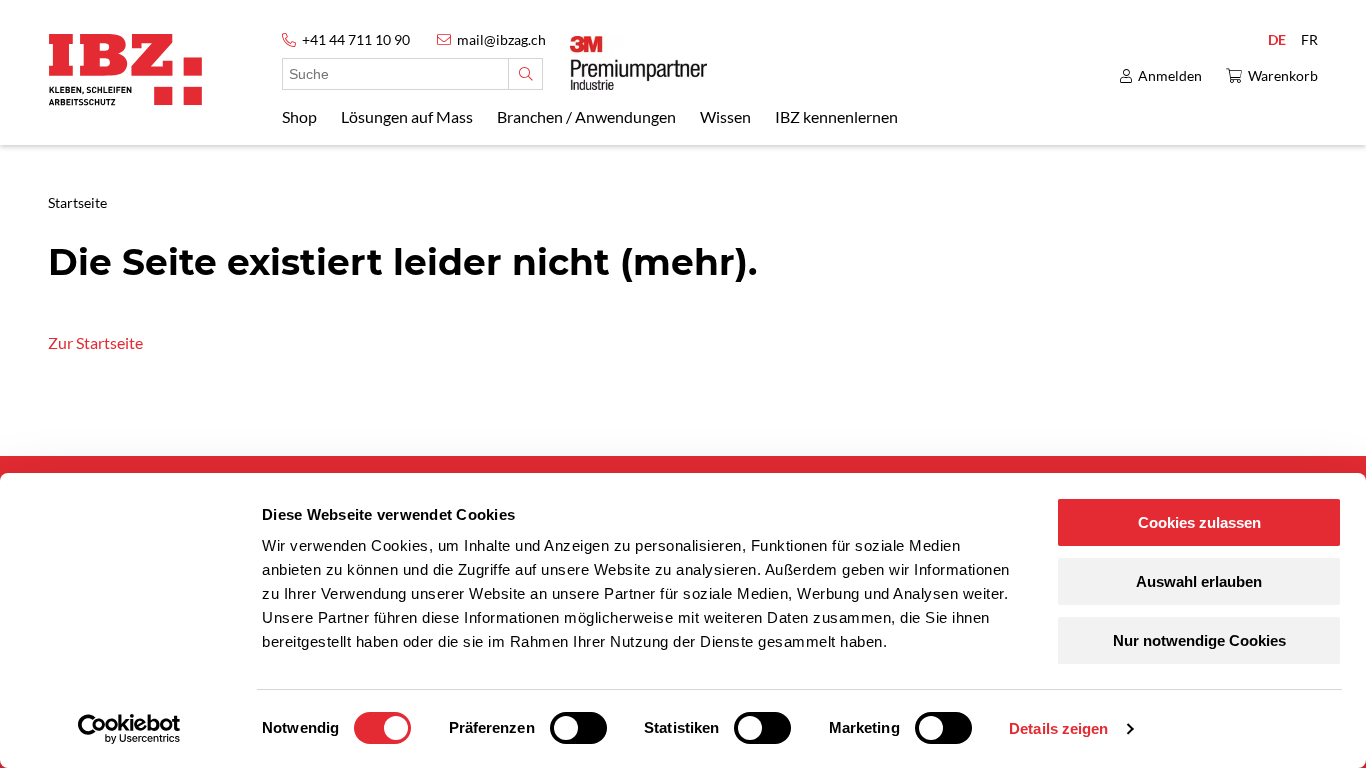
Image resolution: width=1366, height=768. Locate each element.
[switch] (578, 728)
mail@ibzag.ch (501, 39)
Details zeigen (1058, 728)
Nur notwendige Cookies (1199, 640)
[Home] (125, 69)
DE (1277, 39)
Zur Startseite (95, 342)
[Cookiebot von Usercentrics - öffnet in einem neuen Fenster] (129, 729)
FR (1309, 39)
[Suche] (525, 74)
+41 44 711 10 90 (356, 39)
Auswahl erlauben (1199, 581)
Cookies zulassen (1199, 522)
